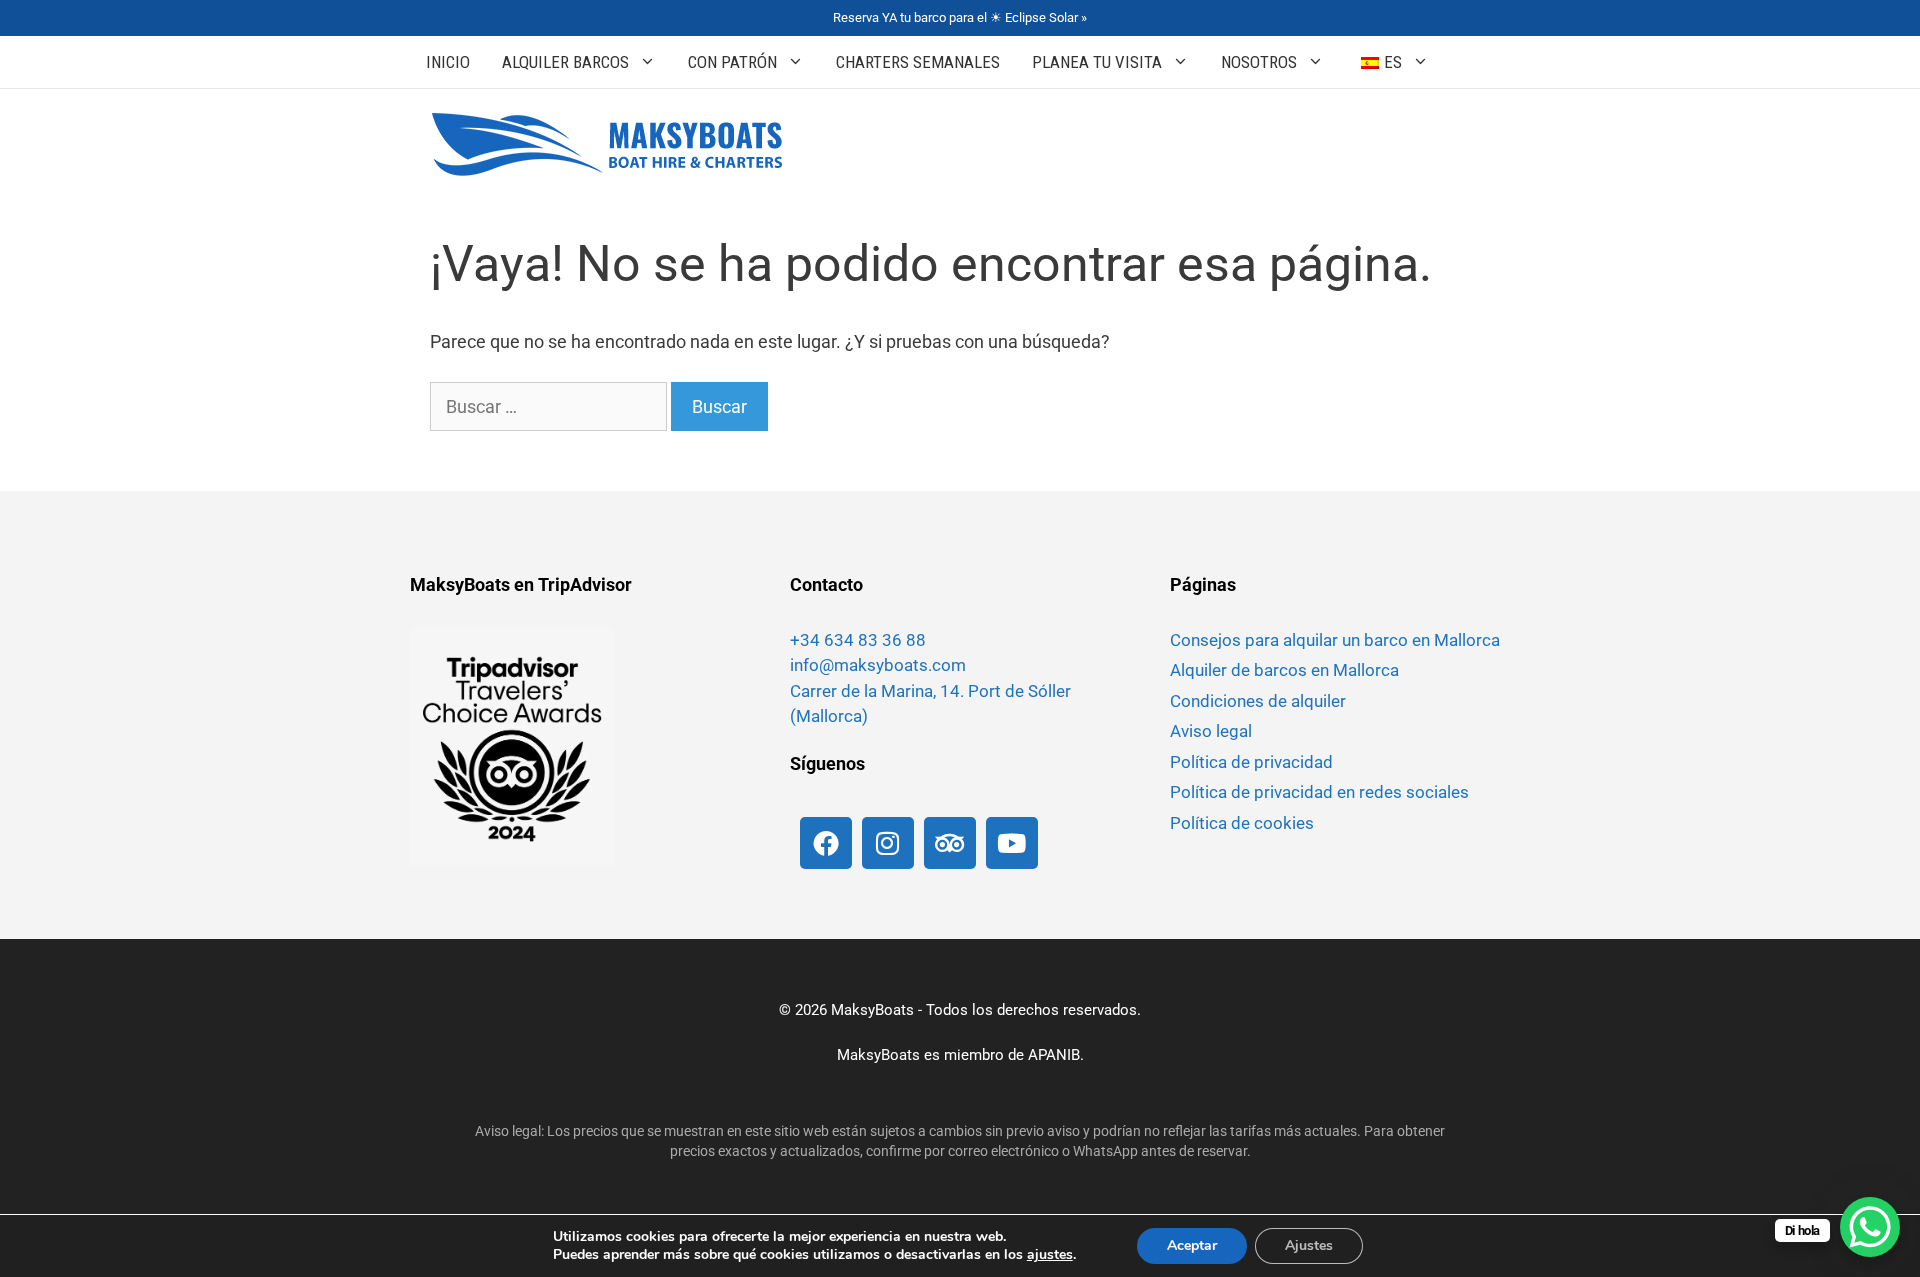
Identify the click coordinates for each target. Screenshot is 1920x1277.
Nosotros (1259, 62)
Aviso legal (1211, 731)
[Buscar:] (550, 406)
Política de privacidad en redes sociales (1319, 792)
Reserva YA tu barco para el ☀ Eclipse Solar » (960, 17)
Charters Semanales (918, 62)
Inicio (448, 62)
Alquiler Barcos (565, 62)
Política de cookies (1242, 823)
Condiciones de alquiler (1258, 701)
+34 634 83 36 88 (858, 640)
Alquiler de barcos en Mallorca (1284, 670)
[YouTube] (1012, 843)
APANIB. (1056, 1055)
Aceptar (1192, 1245)
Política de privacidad (1251, 762)
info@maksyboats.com (878, 665)
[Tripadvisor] (950, 843)
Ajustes (1309, 1245)
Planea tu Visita (1097, 62)
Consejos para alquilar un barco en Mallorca (1335, 640)
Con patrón (732, 62)
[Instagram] (888, 843)
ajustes (1050, 1255)
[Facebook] (826, 843)
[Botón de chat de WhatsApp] (1870, 1227)
